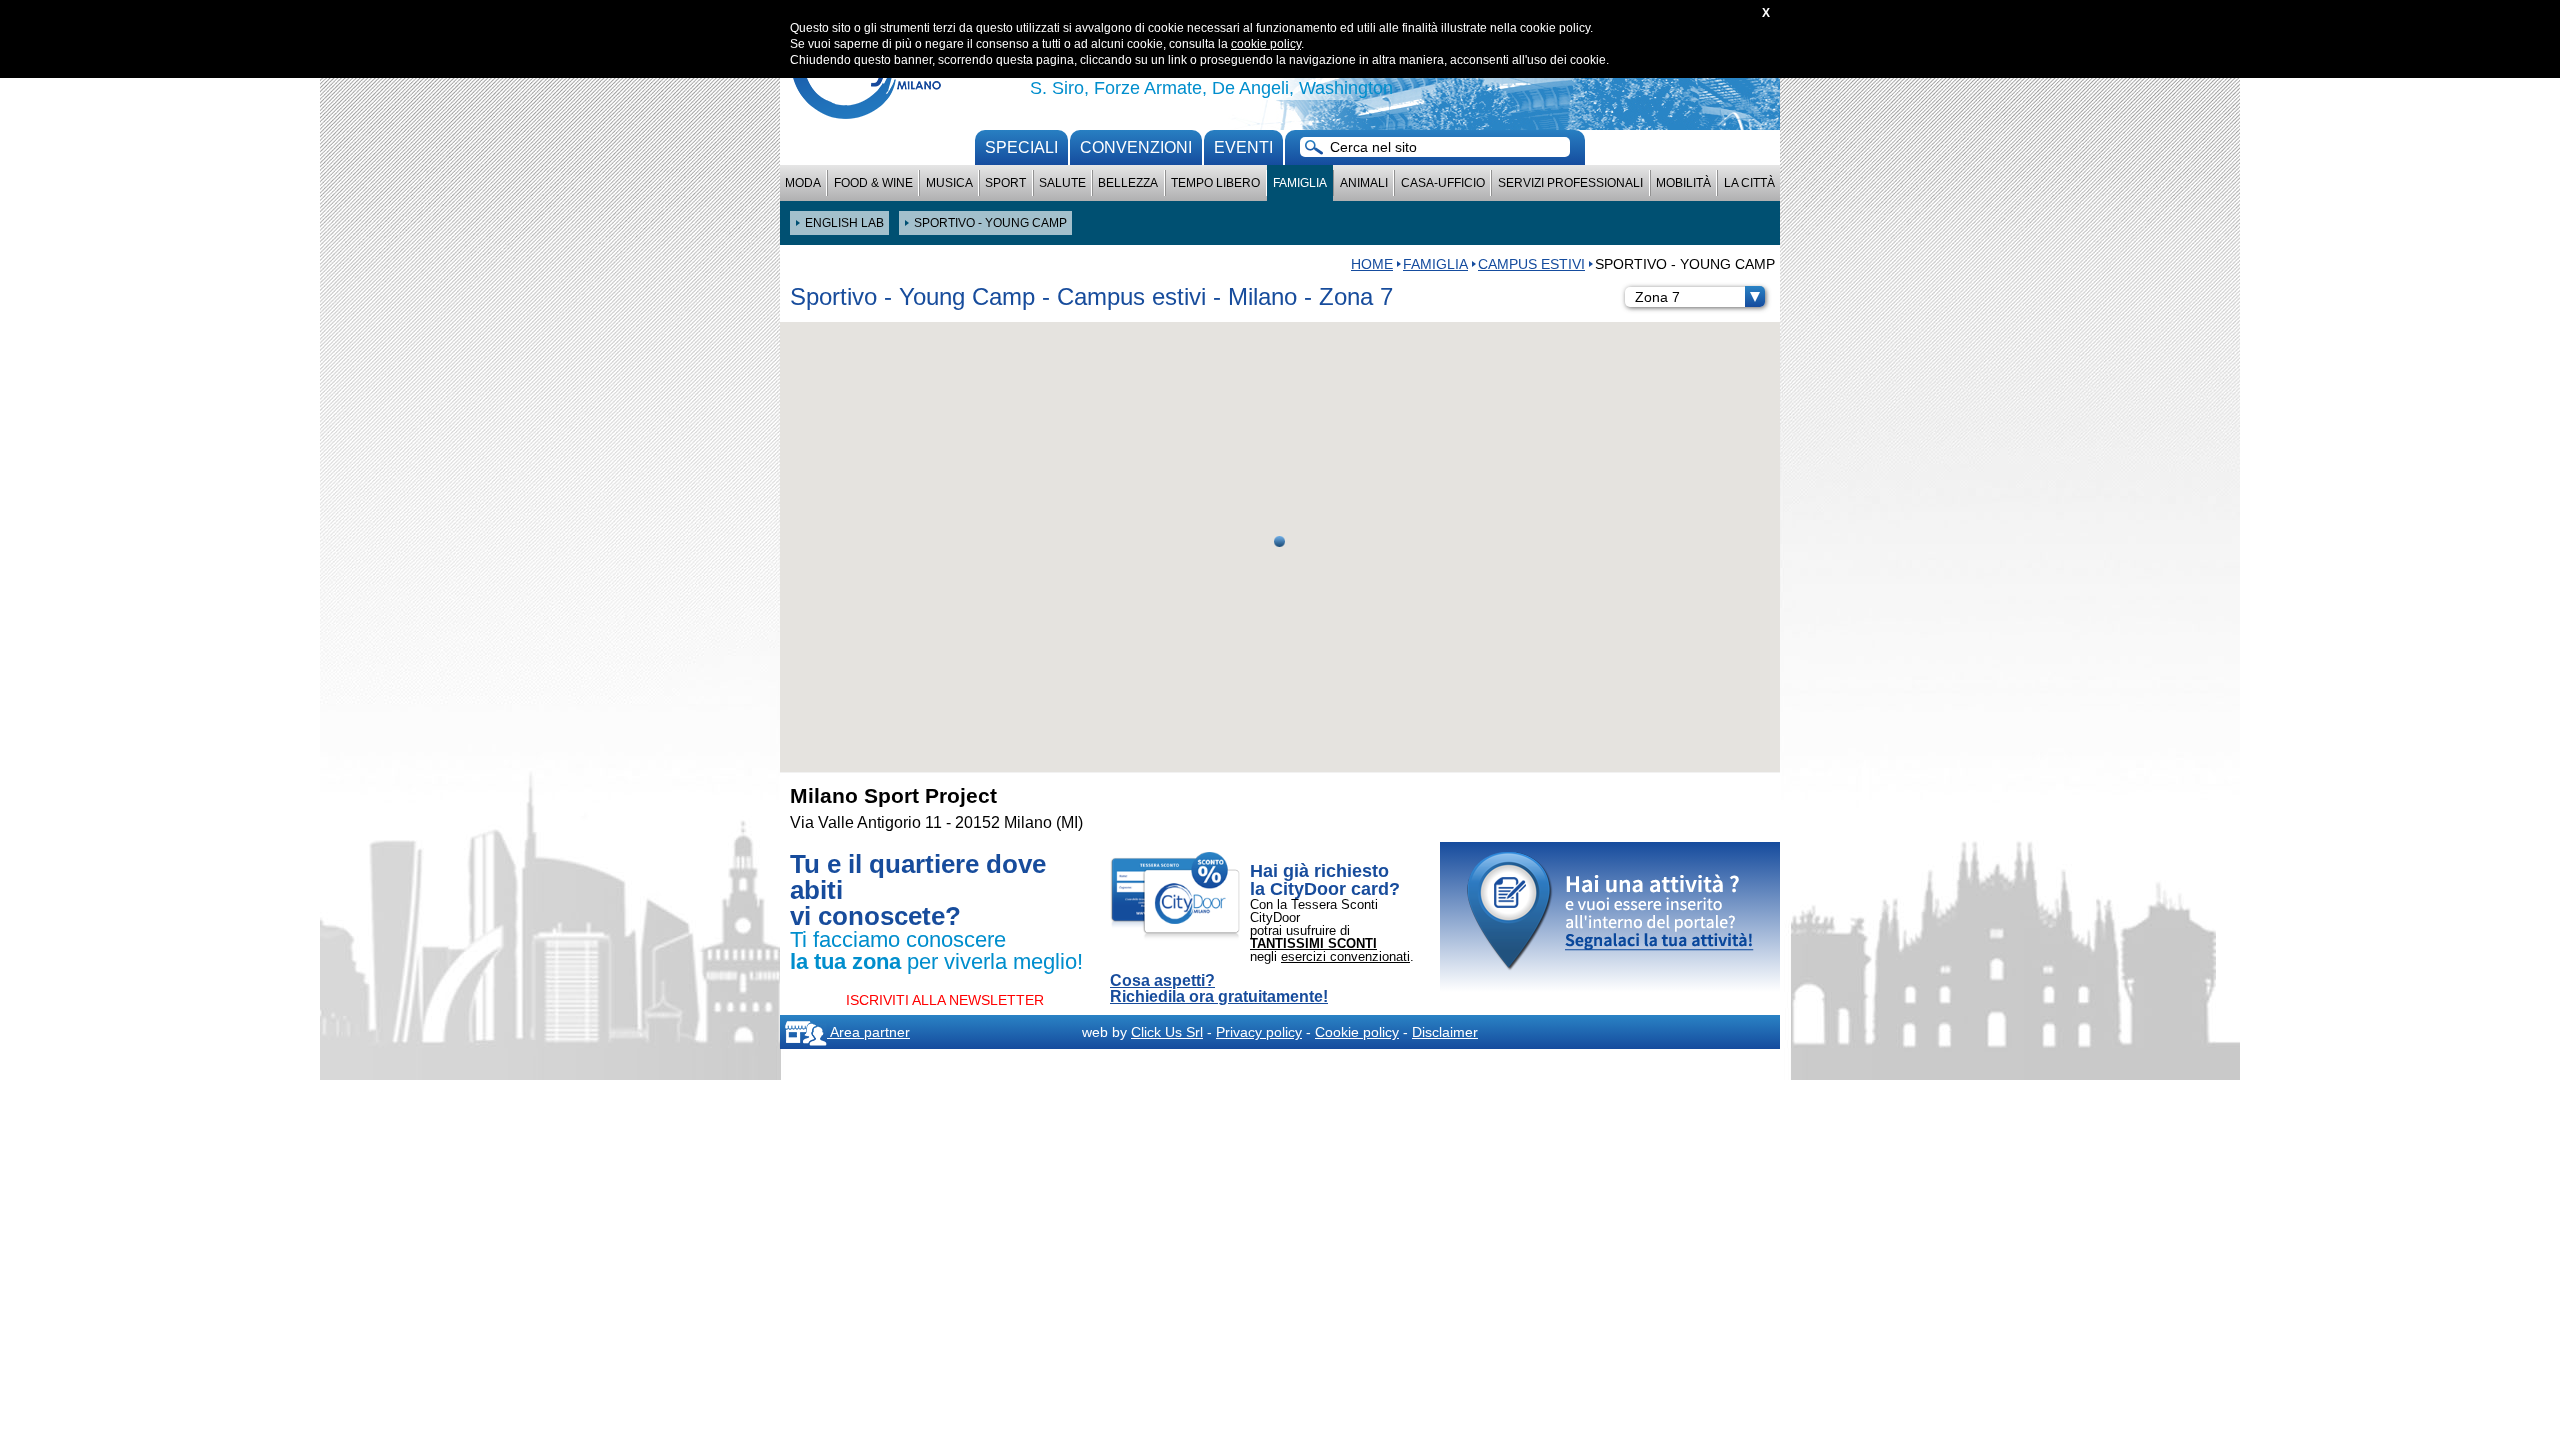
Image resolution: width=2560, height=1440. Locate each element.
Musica (949, 183)
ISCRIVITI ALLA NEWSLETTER (945, 1000)
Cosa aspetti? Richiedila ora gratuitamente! (1219, 989)
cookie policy (1266, 44)
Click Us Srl (1167, 1032)
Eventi (1243, 147)
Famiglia (1300, 183)
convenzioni (1136, 147)
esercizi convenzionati (1345, 956)
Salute (1062, 183)
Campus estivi (1531, 264)
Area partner (868, 1032)
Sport (1005, 183)
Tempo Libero (1215, 183)
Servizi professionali (1570, 183)
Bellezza (1128, 183)
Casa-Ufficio (1443, 183)
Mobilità (1683, 183)
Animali (1364, 183)
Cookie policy (1357, 1032)
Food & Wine (873, 183)
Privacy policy (1259, 1032)
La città (1749, 183)
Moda (803, 183)
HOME (1372, 264)
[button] (1279, 541)
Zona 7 (1657, 297)
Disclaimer (1445, 1032)
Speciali (1021, 147)
